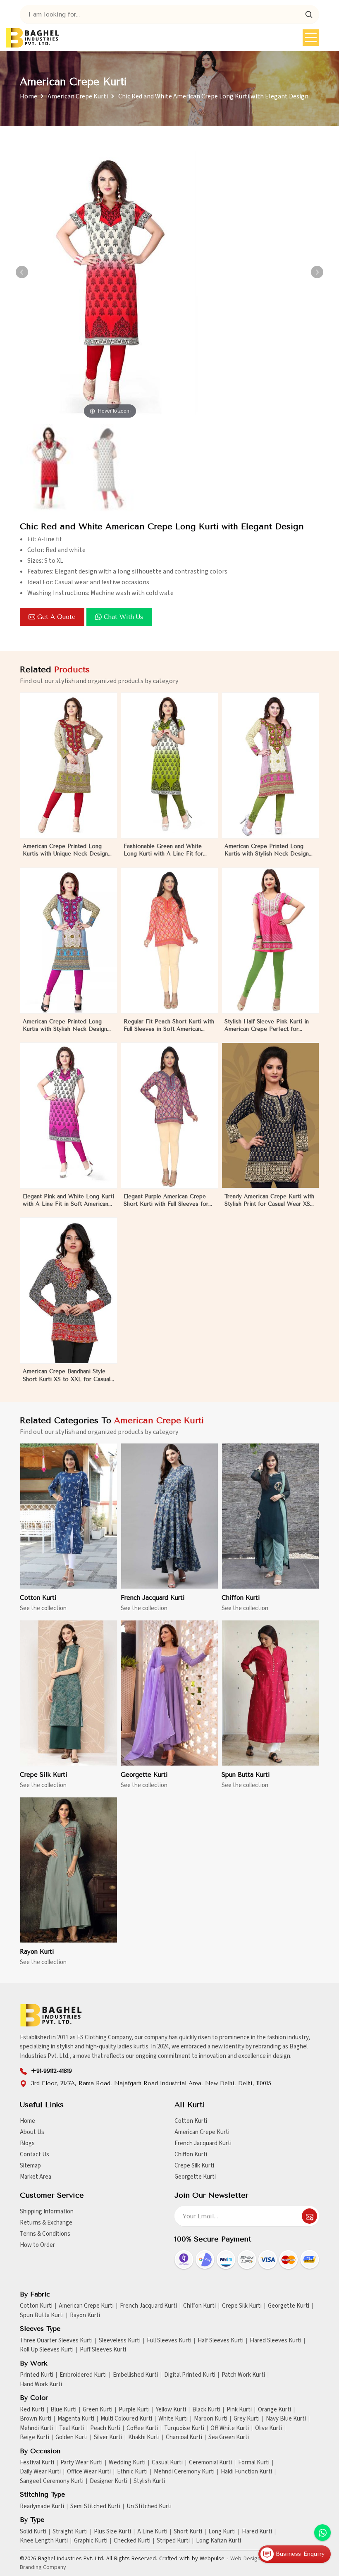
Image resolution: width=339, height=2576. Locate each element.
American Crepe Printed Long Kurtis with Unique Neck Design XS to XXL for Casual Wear (65, 850)
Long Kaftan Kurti (218, 2541)
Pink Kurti (239, 2410)
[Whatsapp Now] (322, 2533)
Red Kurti (32, 2410)
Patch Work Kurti (243, 2375)
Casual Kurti (167, 2463)
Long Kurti (222, 2532)
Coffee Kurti (142, 2428)
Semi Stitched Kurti (95, 2507)
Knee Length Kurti (44, 2541)
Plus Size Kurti (112, 2532)
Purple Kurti (134, 2410)
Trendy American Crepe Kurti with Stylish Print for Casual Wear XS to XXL (269, 1201)
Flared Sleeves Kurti (276, 2341)
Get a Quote (56, 617)
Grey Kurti (247, 2419)
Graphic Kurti (91, 2541)
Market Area (36, 2177)
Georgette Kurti (144, 1775)
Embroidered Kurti (83, 2375)
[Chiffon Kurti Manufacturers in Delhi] (270, 1516)
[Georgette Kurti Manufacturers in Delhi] (169, 1693)
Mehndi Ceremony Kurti (184, 2472)
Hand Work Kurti (41, 2385)
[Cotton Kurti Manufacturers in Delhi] (69, 1516)
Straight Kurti (70, 2532)
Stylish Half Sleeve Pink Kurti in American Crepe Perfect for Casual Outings (267, 1026)
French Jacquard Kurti (153, 1598)
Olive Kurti (269, 2428)
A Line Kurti (152, 2532)
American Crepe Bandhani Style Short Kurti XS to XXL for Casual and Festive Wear (67, 1375)
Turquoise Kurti (184, 2428)
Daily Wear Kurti (40, 2472)
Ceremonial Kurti (210, 2463)
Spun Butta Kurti (246, 1775)
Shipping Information (47, 2212)
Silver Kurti (108, 2437)
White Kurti (173, 2419)
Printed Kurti (37, 2375)
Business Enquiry (299, 2554)
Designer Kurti (109, 2481)
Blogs (27, 2143)
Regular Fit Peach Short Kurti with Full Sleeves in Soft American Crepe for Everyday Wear (169, 1026)
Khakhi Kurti (144, 2437)
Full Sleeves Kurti (169, 2341)
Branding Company (43, 2567)
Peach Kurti (105, 2428)
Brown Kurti (36, 2419)
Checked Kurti (132, 2541)
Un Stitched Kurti (149, 2507)
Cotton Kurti (38, 1598)
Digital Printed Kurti (190, 2375)
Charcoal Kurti (184, 2437)
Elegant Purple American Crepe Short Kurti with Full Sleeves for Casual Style (166, 1201)
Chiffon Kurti (241, 1598)
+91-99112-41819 (51, 2071)
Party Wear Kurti (81, 2463)
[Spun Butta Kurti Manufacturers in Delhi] (270, 1693)
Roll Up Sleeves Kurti (47, 2350)
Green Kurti (98, 2410)
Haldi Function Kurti (246, 2472)
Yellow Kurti (171, 2410)
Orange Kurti (275, 2410)
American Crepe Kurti (78, 96)
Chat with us (123, 617)
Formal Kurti (254, 2463)
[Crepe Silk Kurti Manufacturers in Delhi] (69, 1693)
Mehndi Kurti (36, 2428)
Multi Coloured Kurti (126, 2419)
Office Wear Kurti (89, 2472)
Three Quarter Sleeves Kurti (56, 2341)
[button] (317, 272)
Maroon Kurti (211, 2419)
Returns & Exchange (46, 2223)
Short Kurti (188, 2532)
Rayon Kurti (37, 1952)
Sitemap (30, 2166)
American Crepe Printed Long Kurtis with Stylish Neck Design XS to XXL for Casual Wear (267, 850)
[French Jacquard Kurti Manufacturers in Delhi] (169, 1516)
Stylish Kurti (149, 2481)
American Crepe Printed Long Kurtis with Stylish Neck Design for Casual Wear (65, 1026)
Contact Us (35, 2154)
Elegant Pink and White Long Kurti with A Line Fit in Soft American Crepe (68, 1201)
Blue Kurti (63, 2410)
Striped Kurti (173, 2541)
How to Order (37, 2245)
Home (29, 96)
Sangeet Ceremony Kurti (52, 2481)
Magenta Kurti (76, 2419)
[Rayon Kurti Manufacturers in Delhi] (69, 1870)
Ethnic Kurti (132, 2472)
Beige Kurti (35, 2437)
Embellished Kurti (135, 2375)
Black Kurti (206, 2410)
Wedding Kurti (127, 2463)
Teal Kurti (72, 2428)
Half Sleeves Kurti (221, 2341)
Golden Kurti (72, 2437)
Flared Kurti (257, 2532)
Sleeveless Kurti (120, 2341)
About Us (32, 2132)
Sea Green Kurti (229, 2437)
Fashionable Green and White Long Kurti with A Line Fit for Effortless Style (163, 850)
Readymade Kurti (42, 2507)
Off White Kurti (230, 2428)
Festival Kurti (37, 2463)
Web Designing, (250, 2559)
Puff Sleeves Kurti (103, 2350)
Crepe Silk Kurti (44, 1775)
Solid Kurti (33, 2532)
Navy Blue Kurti (286, 2419)
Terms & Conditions (45, 2234)
